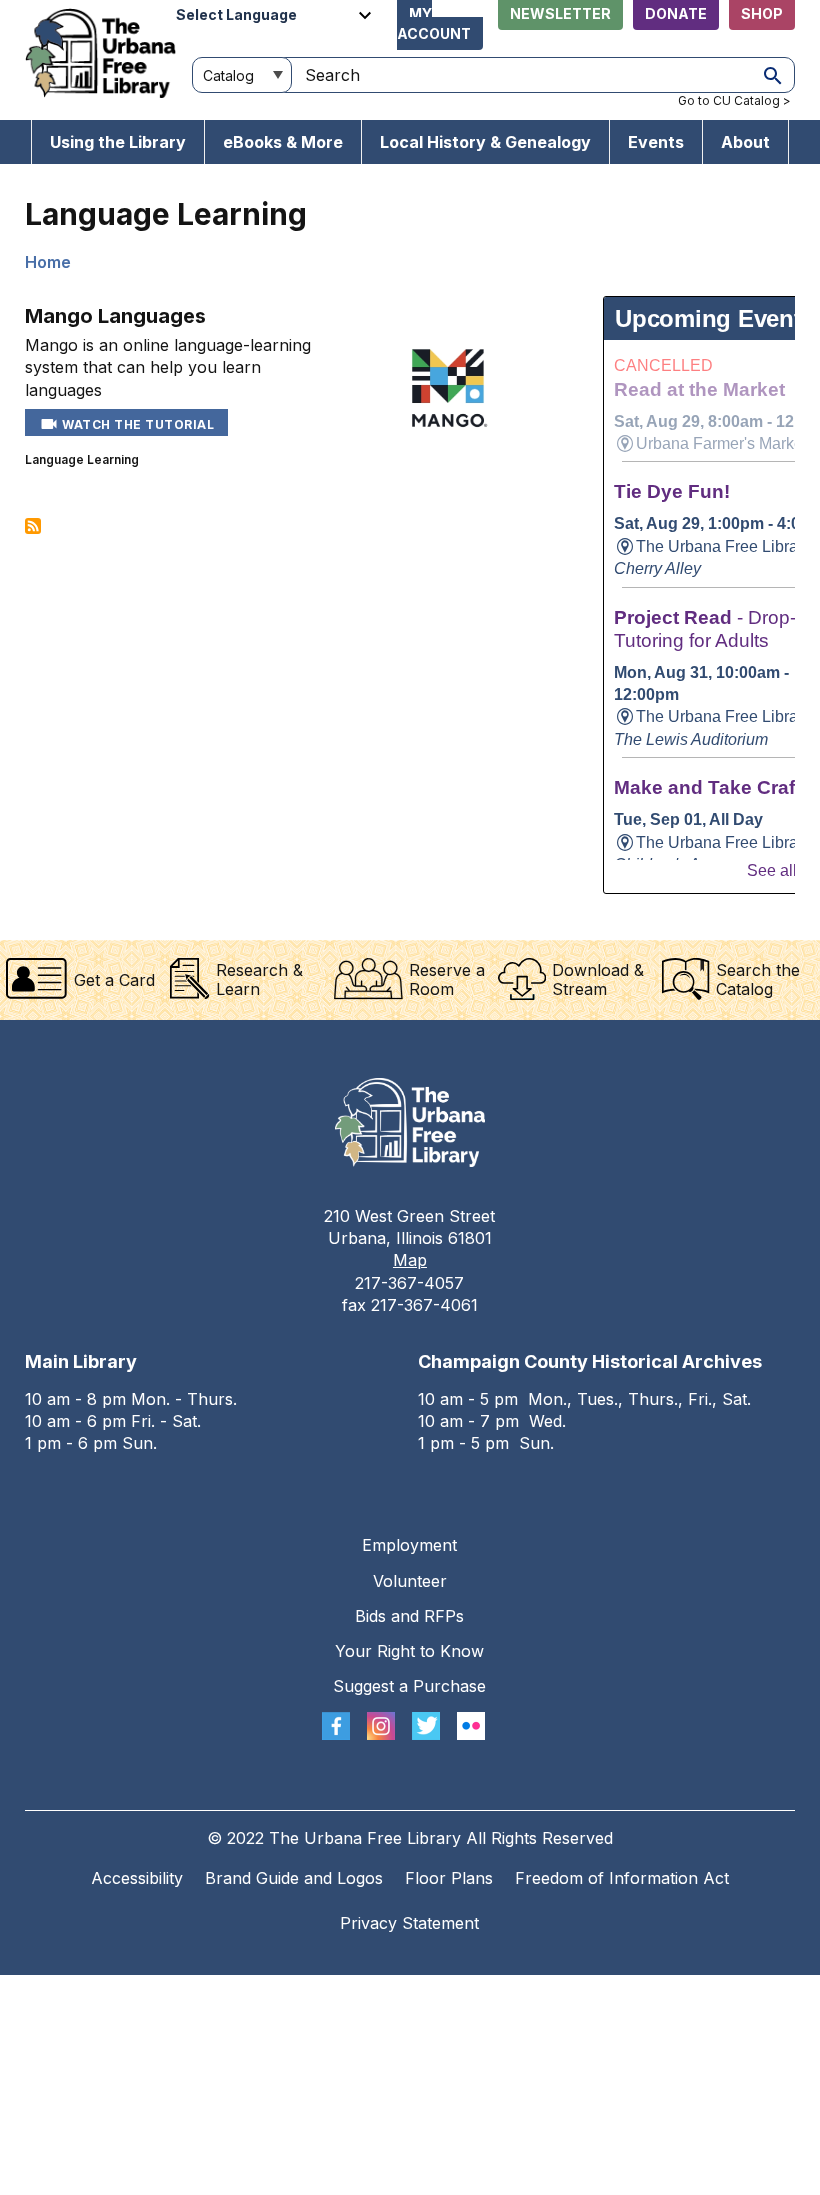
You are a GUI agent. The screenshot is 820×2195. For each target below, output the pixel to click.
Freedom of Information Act (622, 1878)
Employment (409, 1545)
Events (656, 142)
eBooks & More (283, 142)
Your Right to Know (409, 1651)
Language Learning (82, 459)
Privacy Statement (409, 1923)
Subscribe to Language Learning (33, 526)
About (745, 142)
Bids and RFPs (409, 1616)
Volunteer (410, 1581)
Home (48, 262)
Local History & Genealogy (485, 142)
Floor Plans (449, 1878)
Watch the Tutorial (137, 424)
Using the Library (118, 142)
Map (410, 1260)
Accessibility (137, 1878)
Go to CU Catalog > (734, 100)
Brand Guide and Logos (294, 1878)
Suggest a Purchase (409, 1686)
